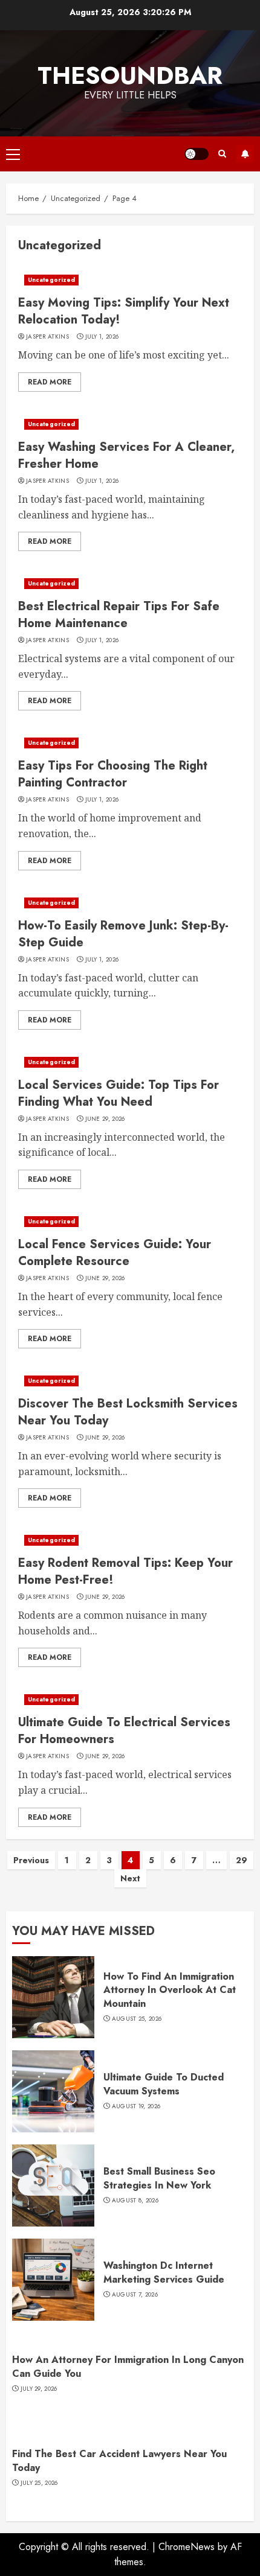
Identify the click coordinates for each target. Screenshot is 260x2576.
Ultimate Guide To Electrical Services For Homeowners (124, 1731)
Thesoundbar (130, 75)
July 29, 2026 (39, 2389)
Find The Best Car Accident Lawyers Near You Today (119, 2460)
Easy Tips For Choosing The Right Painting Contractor (113, 774)
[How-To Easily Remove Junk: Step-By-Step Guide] (130, 903)
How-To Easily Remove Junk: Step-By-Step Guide (123, 934)
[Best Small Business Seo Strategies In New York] (53, 2185)
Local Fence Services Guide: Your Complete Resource (115, 1253)
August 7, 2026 (135, 2295)
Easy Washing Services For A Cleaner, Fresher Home (126, 455)
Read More (50, 382)
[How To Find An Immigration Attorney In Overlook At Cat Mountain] (53, 1997)
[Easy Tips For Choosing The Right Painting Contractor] (130, 743)
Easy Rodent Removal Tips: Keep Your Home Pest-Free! (125, 1571)
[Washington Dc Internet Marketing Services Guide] (53, 2280)
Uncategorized (51, 280)
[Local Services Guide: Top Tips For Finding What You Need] (130, 1062)
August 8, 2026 (135, 2201)
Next (130, 1878)
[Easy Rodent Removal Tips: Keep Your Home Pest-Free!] (130, 1540)
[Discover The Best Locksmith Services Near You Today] (130, 1381)
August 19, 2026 (136, 2106)
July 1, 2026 (102, 337)
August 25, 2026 (137, 2019)
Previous (31, 1860)
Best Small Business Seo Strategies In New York (159, 2178)
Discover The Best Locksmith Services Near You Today (128, 1412)
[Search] (222, 154)
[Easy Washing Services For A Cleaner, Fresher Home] (130, 424)
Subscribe (245, 154)
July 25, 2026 (39, 2483)
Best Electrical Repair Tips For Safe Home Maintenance (119, 615)
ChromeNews (187, 2547)
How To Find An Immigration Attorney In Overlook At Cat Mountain (170, 1990)
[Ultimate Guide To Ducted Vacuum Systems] (53, 2091)
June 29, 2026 (105, 1119)
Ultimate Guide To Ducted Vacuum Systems (164, 2084)
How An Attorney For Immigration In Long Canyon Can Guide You (128, 2366)
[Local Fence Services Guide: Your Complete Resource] (130, 1222)
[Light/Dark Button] (197, 154)
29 (242, 1860)
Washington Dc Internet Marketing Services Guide (164, 2272)
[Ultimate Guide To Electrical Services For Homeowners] (130, 1700)
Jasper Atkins (47, 337)
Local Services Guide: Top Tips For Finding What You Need (119, 1093)
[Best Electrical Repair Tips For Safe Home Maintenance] (130, 584)
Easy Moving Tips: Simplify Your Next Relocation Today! (124, 311)
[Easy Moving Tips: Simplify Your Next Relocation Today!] (130, 280)
